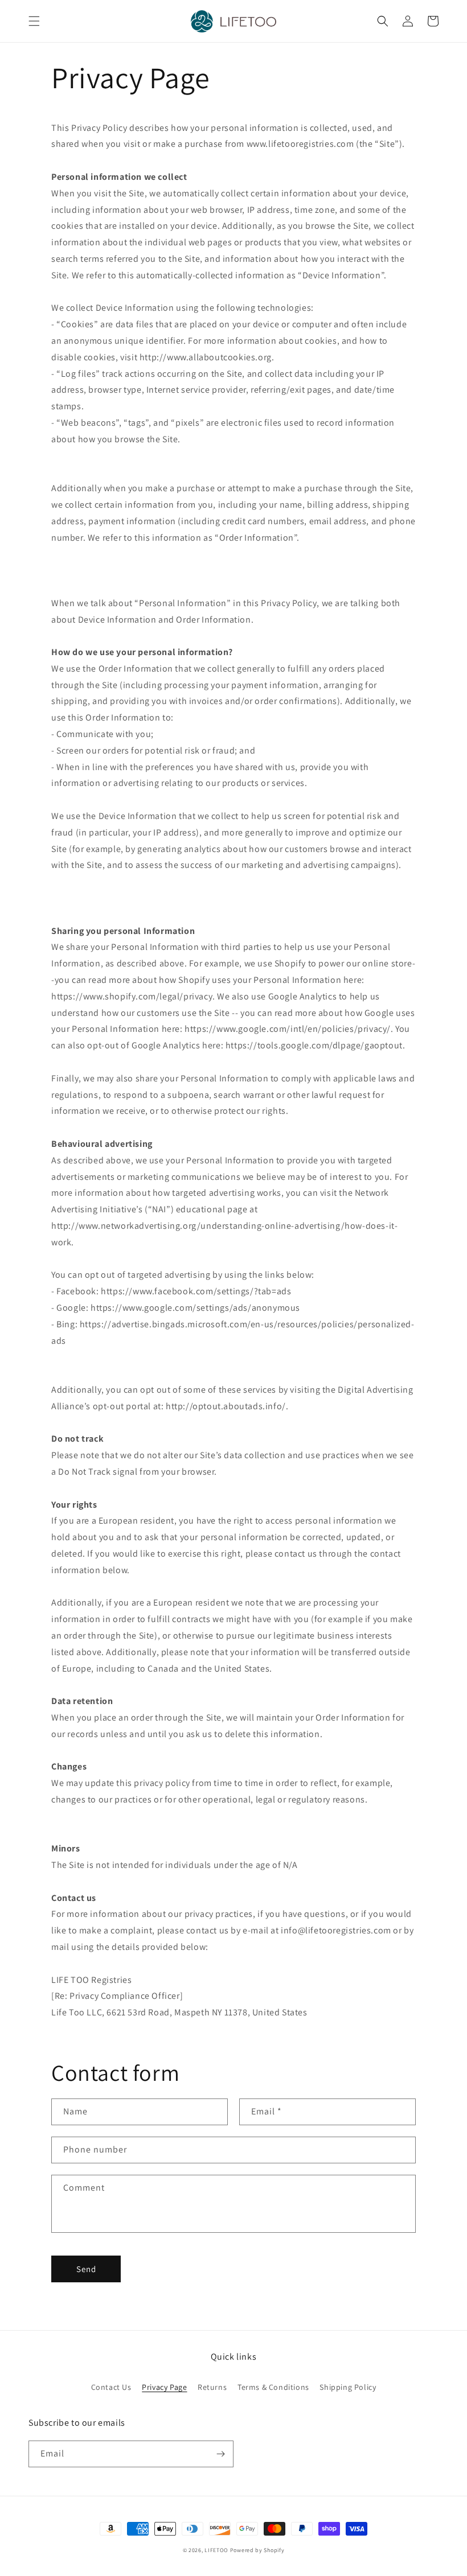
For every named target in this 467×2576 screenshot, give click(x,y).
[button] (34, 21)
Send (86, 2269)
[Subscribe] (220, 2454)
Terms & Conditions (273, 2387)
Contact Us (111, 2387)
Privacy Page (164, 2387)
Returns (212, 2387)
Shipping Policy (348, 2387)
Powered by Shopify (257, 2550)
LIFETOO (216, 2550)
